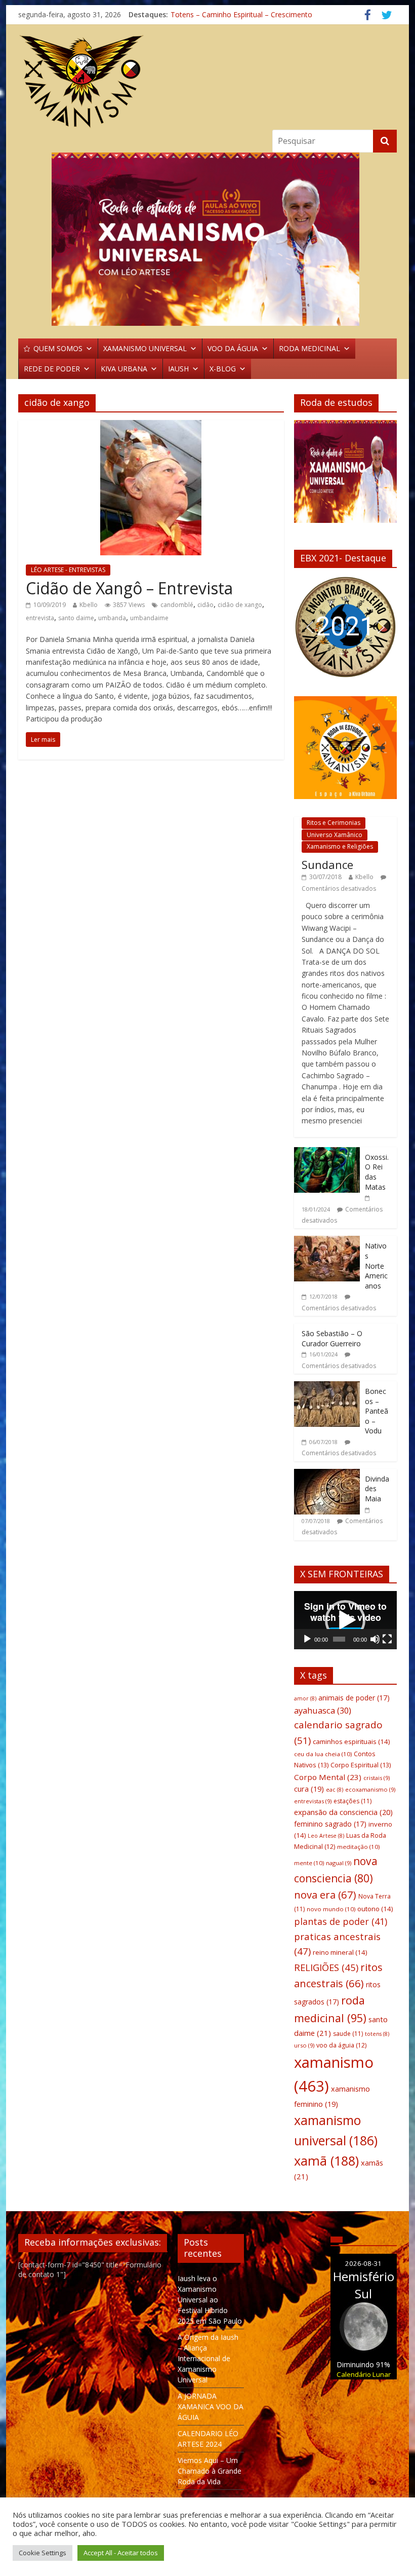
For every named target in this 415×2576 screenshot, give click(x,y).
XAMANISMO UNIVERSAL (145, 348)
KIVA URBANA (124, 369)
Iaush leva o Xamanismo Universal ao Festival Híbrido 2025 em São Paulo (210, 2300)
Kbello (89, 605)
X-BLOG (223, 369)
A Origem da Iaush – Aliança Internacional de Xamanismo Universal (208, 2358)
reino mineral (340, 1952)
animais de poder (354, 1698)
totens (377, 2034)
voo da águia (341, 2045)
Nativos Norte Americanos (376, 1265)
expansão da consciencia (343, 1812)
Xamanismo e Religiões (340, 846)
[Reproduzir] (307, 1639)
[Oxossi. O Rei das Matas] (327, 1152)
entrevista (40, 618)
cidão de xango (240, 605)
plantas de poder (341, 1921)
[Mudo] (375, 1639)
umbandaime (149, 618)
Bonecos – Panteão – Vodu (377, 1411)
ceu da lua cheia (323, 1754)
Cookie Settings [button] (43, 2553)
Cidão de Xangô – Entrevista (129, 588)
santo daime (76, 618)
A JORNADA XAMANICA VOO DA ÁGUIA (211, 2407)
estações (352, 1801)
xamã (326, 2161)
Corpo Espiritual (361, 1765)
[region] (207, 239)
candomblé (177, 605)
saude (348, 2034)
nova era (325, 1895)
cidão (205, 605)
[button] (207, 239)
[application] (345, 1620)
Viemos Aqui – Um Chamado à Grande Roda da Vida (210, 2471)
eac (335, 1790)
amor (305, 1698)
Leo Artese (326, 1836)
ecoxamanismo (370, 1789)
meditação (358, 1847)
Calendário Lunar (364, 2374)
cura (309, 1789)
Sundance (327, 864)
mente (309, 1863)
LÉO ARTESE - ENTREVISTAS (68, 570)
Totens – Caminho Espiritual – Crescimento (241, 14)
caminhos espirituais (351, 1741)
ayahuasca (323, 1710)
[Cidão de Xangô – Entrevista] (151, 426)
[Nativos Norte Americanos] (327, 1241)
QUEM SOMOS (58, 348)
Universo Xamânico (335, 835)
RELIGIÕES (326, 1967)
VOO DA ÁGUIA (233, 348)
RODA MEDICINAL (309, 348)
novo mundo (331, 1909)
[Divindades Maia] (327, 1474)
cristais (377, 1778)
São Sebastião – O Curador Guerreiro (332, 1338)
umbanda (112, 618)
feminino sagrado (330, 1824)
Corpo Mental (328, 1777)
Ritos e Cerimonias (334, 823)
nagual (339, 1863)
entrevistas (313, 1801)
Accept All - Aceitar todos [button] (121, 2553)
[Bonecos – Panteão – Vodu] (327, 1387)
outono (375, 1909)
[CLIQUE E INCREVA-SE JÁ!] (345, 476)
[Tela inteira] (387, 1639)
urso (304, 2045)
